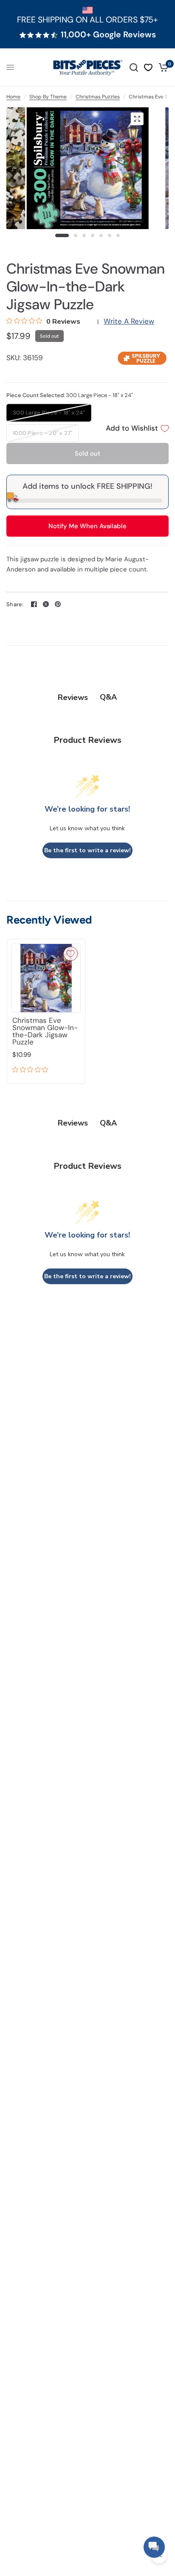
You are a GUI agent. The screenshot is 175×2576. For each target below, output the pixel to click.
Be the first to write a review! (87, 850)
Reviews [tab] (73, 697)
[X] (46, 604)
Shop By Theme (48, 97)
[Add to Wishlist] (71, 954)
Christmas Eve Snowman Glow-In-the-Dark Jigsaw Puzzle (45, 1031)
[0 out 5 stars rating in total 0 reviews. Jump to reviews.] (32, 1070)
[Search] (134, 67)
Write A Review (129, 321)
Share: (15, 604)
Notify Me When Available (87, 526)
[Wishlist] (148, 67)
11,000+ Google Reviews (108, 35)
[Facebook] (34, 604)
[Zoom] (137, 119)
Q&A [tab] (108, 697)
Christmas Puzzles (98, 97)
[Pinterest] (58, 604)
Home (13, 97)
